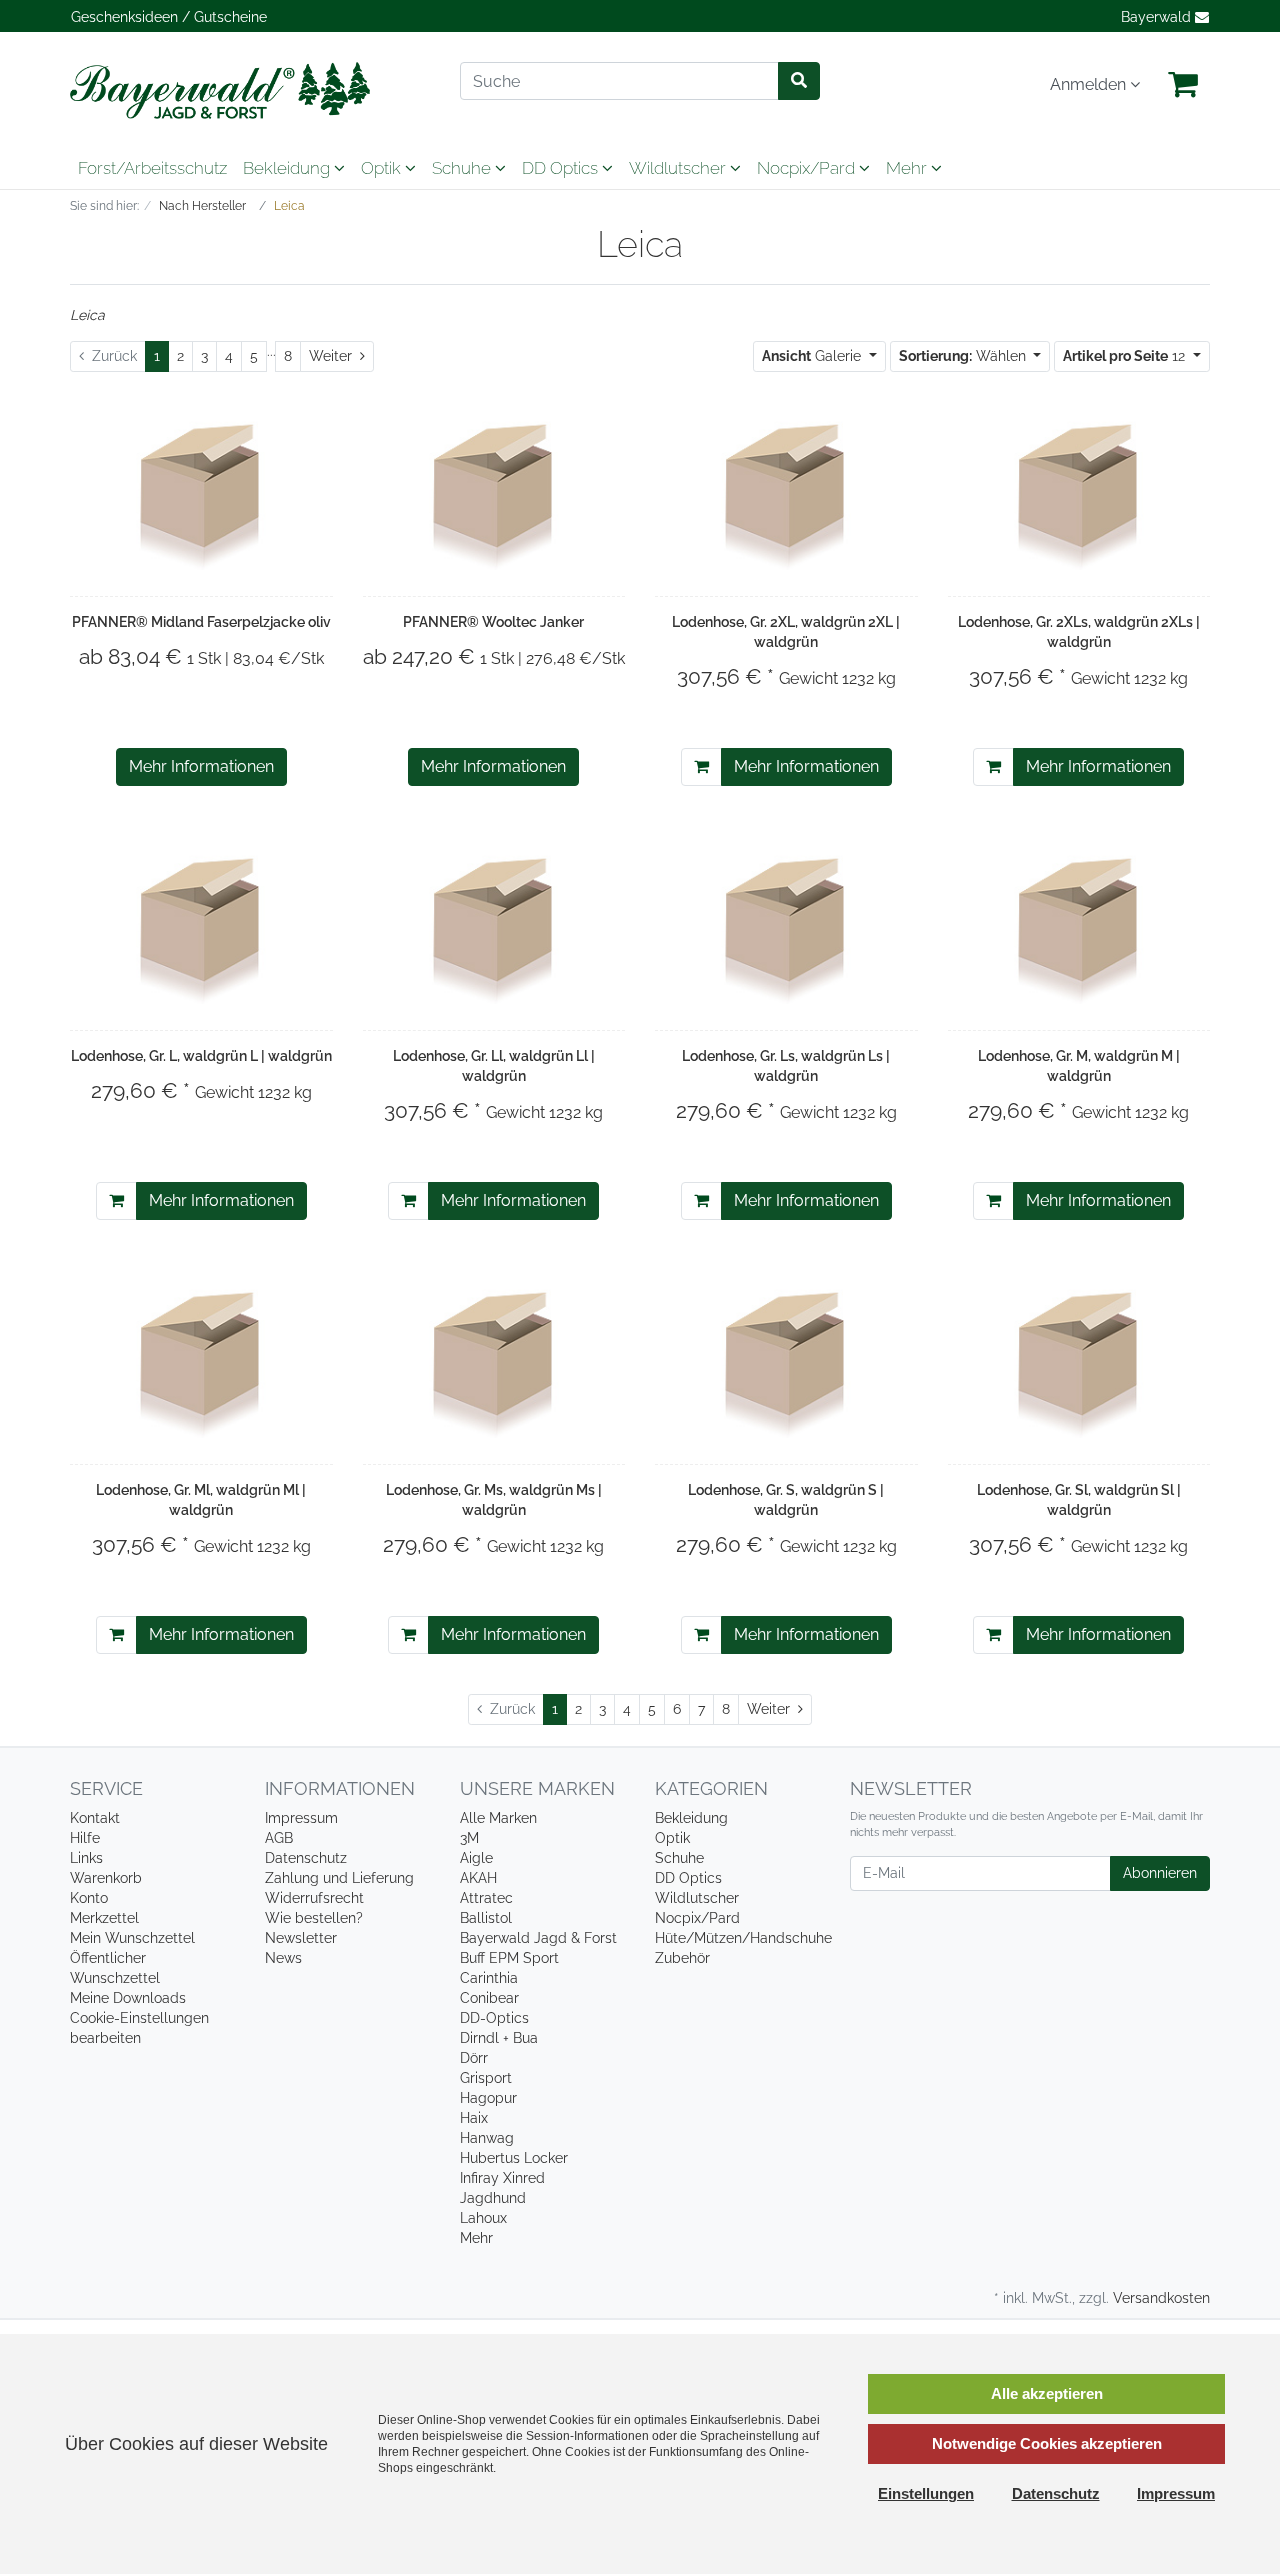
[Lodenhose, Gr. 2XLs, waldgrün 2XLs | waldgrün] (1079, 494)
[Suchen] (799, 81)
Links (86, 1858)
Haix (474, 2118)
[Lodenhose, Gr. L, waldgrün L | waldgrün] (201, 928)
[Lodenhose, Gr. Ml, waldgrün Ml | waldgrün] (201, 1362)
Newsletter (301, 1938)
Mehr (476, 2238)
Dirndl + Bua (499, 2038)
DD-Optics (494, 2018)
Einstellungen (926, 2493)
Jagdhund (493, 2198)
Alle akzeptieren (1047, 2393)
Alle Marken (498, 1818)
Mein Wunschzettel (132, 1938)
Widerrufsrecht (314, 1898)
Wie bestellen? (314, 1918)
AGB (279, 1838)
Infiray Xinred (502, 2178)
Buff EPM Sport (509, 1958)
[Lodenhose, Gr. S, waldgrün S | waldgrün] (786, 1362)
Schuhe (463, 168)
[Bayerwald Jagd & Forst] (250, 90)
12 (1126, 356)
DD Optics (562, 168)
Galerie (813, 356)
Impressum (301, 1818)
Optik (383, 168)
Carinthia (489, 1978)
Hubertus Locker (514, 2158)
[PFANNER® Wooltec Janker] (494, 494)
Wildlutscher (679, 168)
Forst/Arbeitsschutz (152, 168)
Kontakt (95, 1818)
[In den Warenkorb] (701, 767)
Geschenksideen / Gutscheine (169, 17)
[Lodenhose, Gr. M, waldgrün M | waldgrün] (1079, 928)
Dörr (474, 2058)
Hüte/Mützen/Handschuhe (743, 1938)
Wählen (964, 356)
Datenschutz (306, 1858)
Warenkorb (106, 1878)
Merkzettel (104, 1918)
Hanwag (487, 2138)
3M (469, 1838)
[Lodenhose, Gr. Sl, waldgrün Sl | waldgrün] (1079, 1362)
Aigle (476, 1858)
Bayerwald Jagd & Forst (538, 1938)
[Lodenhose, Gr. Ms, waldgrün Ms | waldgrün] (494, 1362)
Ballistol (486, 1918)
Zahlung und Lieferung (339, 1878)
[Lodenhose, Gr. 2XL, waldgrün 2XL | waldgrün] (786, 494)
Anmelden (1090, 84)
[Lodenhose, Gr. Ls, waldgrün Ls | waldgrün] (786, 928)
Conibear (489, 1998)
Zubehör (682, 1958)
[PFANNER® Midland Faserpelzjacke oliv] (201, 494)
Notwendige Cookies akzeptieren (1047, 2443)
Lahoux (483, 2218)
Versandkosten (1161, 2298)
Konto (89, 1898)
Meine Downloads (128, 1998)
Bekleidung (288, 168)
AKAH (478, 1878)
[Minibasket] (1183, 85)
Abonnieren (1160, 1873)
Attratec (486, 1898)
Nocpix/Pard (808, 168)
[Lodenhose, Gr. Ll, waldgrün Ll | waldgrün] (494, 928)
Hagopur (488, 2098)
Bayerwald (1158, 17)
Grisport (486, 2078)
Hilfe (85, 1838)
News (283, 1958)
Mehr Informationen (201, 766)
